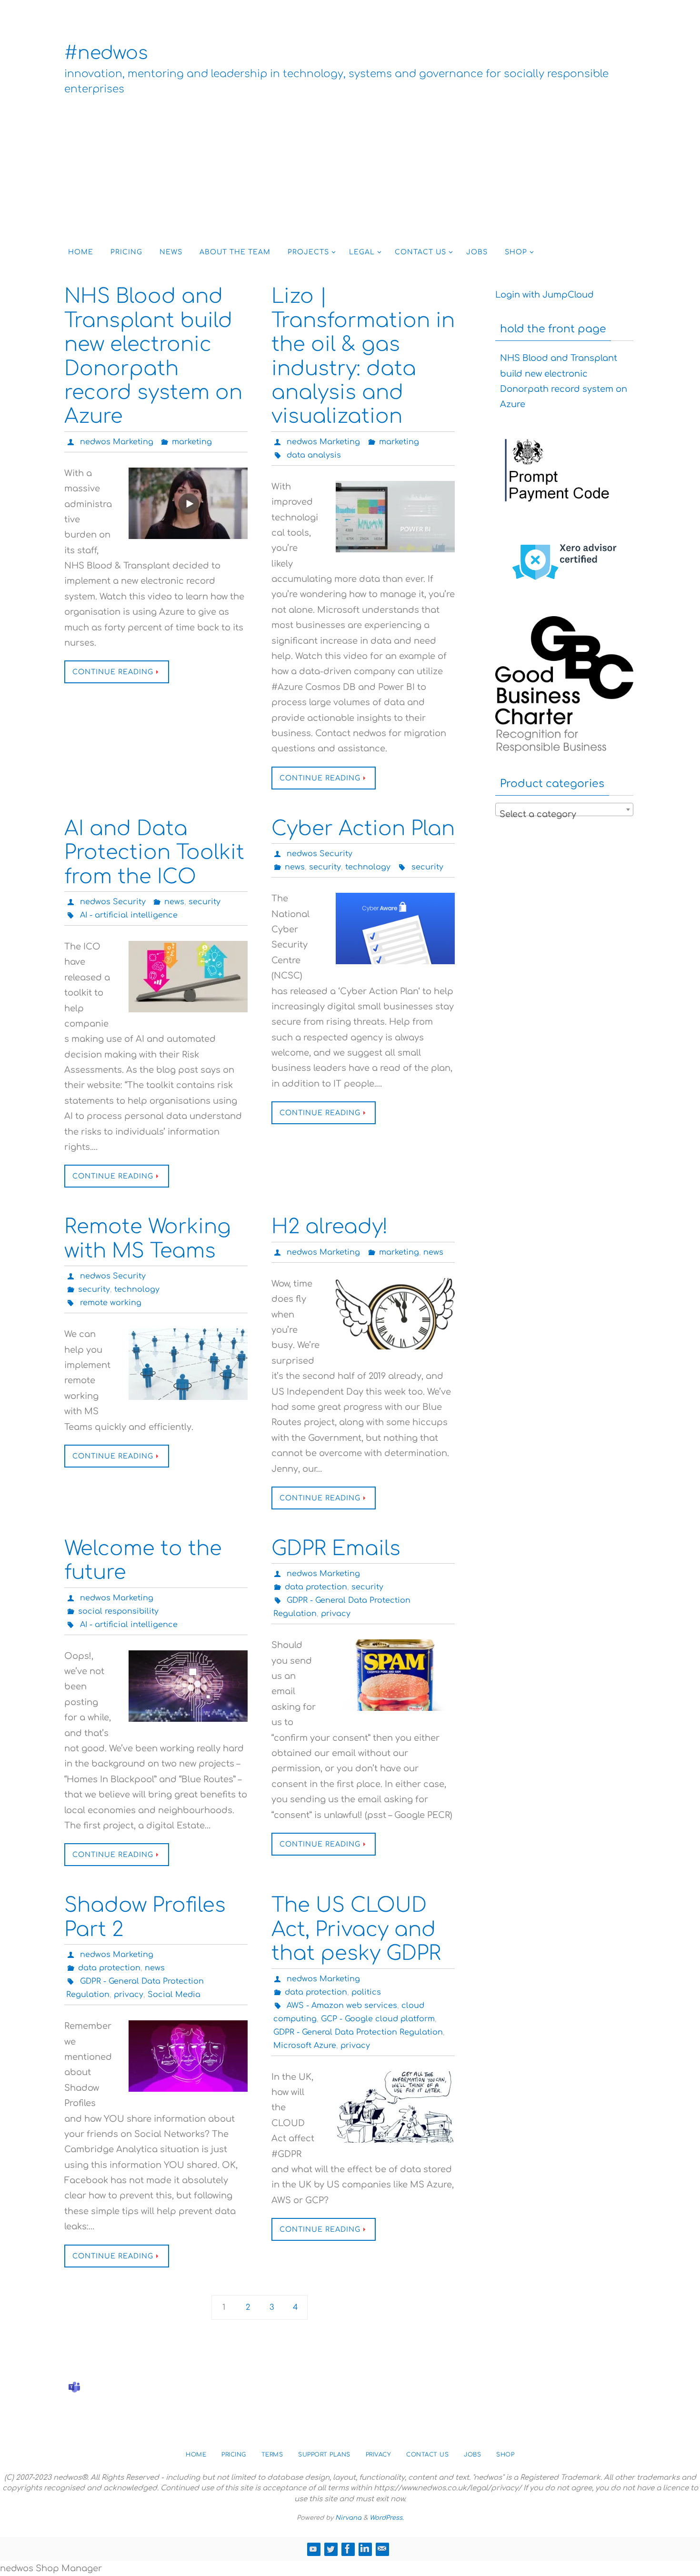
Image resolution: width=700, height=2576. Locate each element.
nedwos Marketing (117, 442)
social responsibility (118, 1611)
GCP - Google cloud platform (378, 2019)
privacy (336, 1614)
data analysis (314, 455)
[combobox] (564, 809)
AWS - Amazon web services (342, 2006)
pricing (234, 2455)
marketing (192, 442)
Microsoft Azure (305, 2046)
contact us (427, 2455)
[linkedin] (365, 2549)
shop (505, 2455)
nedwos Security (113, 902)
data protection (316, 1587)
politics (366, 1992)
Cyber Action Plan (363, 829)
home (196, 2455)
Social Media (174, 1995)
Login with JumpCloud (545, 295)
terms (272, 2455)
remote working (111, 1303)
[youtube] (313, 2549)
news (174, 902)
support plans (324, 2455)
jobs (472, 2455)
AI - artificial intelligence (129, 915)
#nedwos (106, 53)
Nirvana (348, 2518)
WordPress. (387, 2518)
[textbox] (564, 814)
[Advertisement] (350, 168)
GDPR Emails (336, 1549)
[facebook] (348, 2549)
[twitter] (330, 2549)
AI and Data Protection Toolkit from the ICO (154, 853)
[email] (382, 2549)
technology (368, 867)
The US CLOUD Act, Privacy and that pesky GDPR (356, 1929)
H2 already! (330, 1227)
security (205, 902)
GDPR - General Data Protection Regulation (358, 2032)
